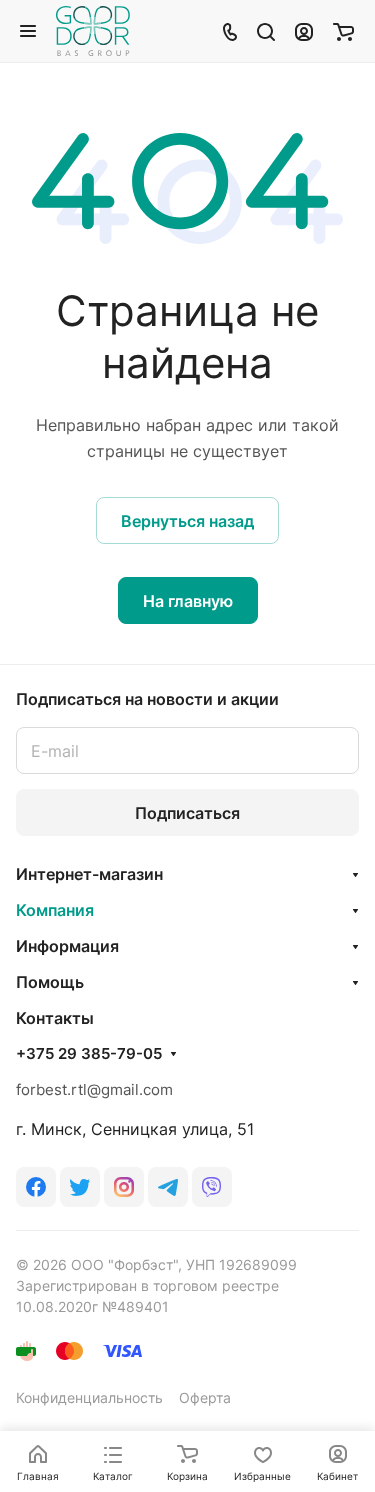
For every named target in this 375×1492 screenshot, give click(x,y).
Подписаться (187, 813)
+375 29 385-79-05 (89, 1054)
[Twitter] (80, 1187)
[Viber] (212, 1187)
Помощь (50, 982)
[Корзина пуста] (343, 31)
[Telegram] (168, 1187)
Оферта (205, 1397)
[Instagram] (124, 1187)
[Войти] (304, 31)
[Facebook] (36, 1187)
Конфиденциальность (89, 1397)
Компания (55, 910)
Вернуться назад (187, 521)
